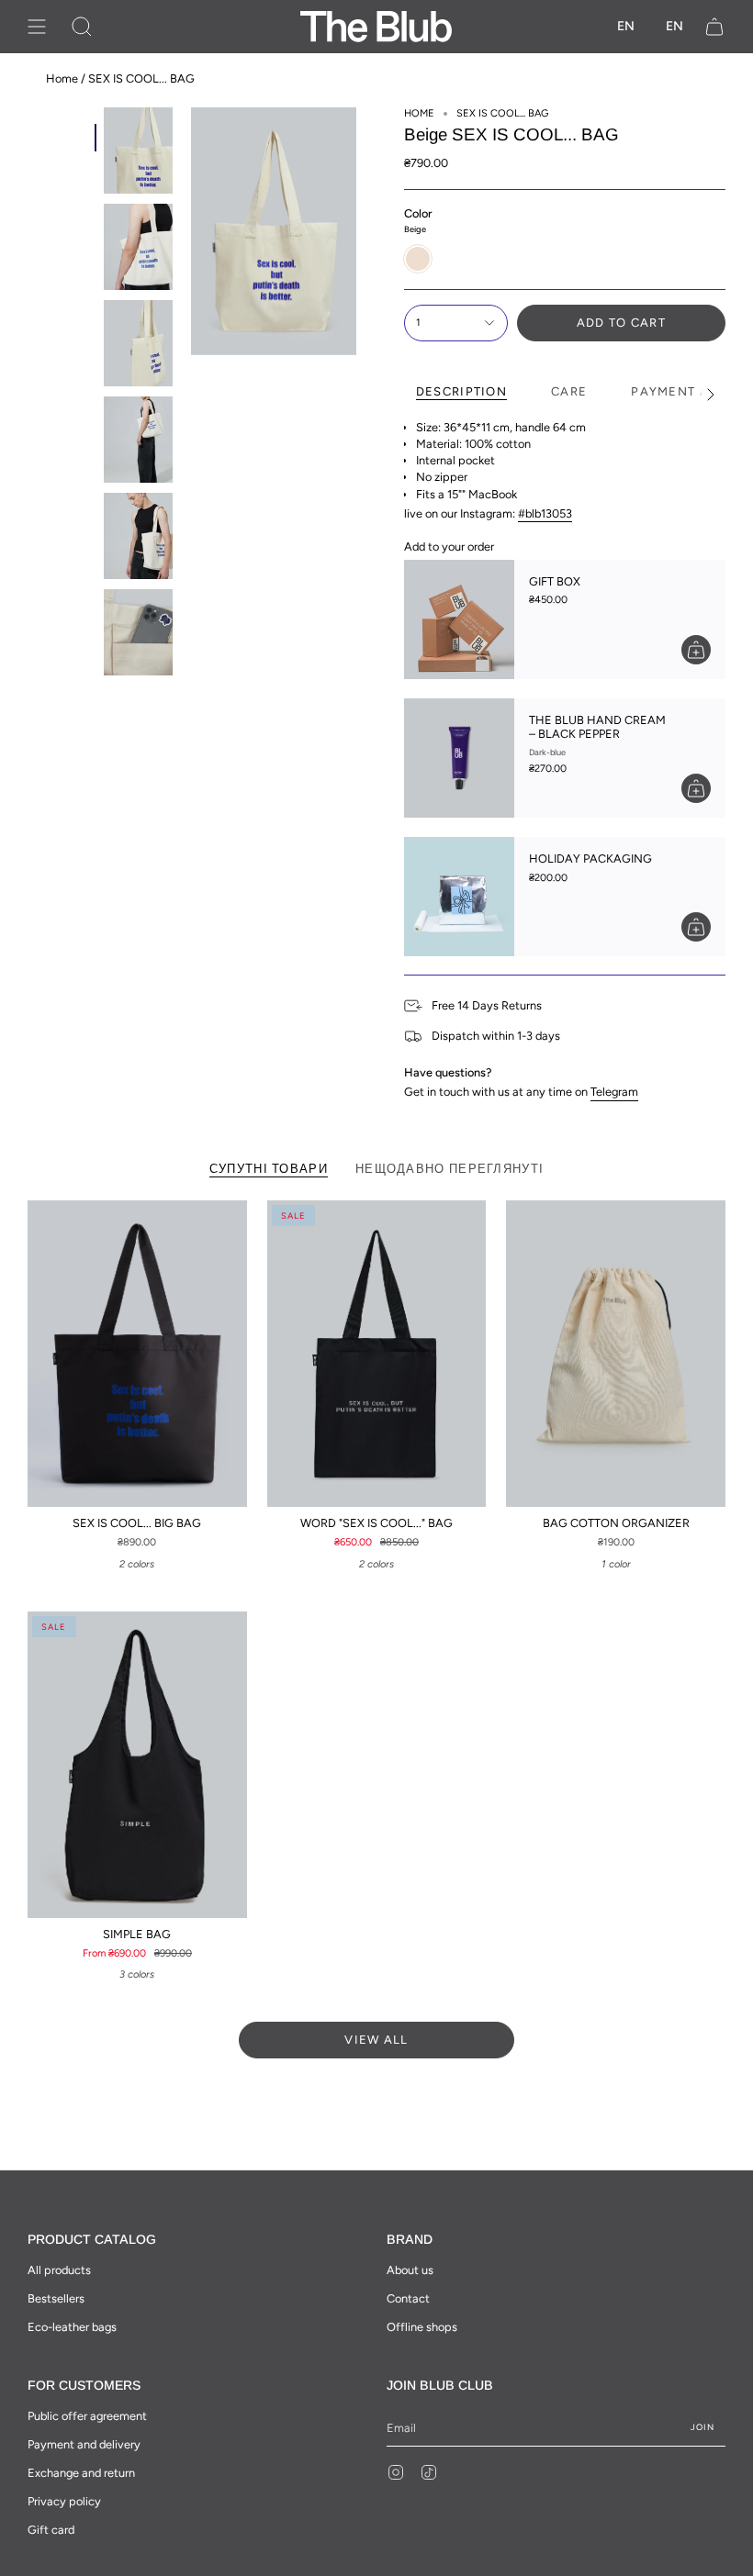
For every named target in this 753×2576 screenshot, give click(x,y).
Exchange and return (81, 2473)
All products (59, 2270)
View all (376, 2040)
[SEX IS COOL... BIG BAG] (137, 1354)
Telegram (614, 1092)
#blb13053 (545, 513)
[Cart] (714, 27)
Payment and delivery (84, 2444)
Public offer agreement (87, 2416)
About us (410, 2270)
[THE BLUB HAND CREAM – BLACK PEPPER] (459, 758)
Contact (408, 2298)
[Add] (696, 650)
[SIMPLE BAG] (137, 1765)
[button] (82, 27)
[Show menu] (37, 27)
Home (62, 78)
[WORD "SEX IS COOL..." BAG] (377, 1354)
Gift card (51, 2530)
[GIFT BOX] (459, 619)
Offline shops (422, 2327)
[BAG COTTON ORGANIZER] (616, 1354)
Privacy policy (64, 2501)
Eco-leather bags (72, 2327)
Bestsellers (56, 2298)
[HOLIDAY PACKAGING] (459, 897)
